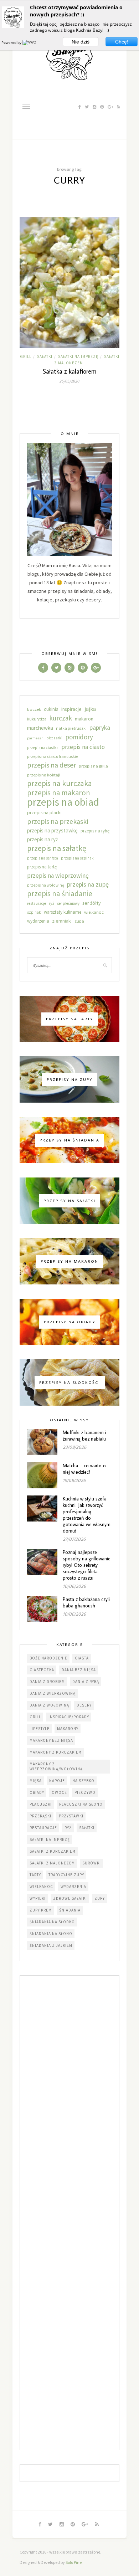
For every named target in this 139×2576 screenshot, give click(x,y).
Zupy (100, 1898)
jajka (90, 709)
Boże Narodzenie (48, 1658)
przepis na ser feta (43, 858)
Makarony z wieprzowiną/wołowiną (56, 1766)
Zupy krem (41, 1910)
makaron (84, 719)
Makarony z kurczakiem (56, 1752)
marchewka (40, 728)
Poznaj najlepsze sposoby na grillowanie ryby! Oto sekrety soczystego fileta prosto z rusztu (87, 1565)
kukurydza (37, 719)
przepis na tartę (42, 867)
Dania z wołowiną (49, 1705)
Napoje (57, 1781)
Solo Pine (74, 2562)
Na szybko (83, 1781)
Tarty (35, 1875)
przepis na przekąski (58, 821)
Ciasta (82, 1658)
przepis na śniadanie (60, 894)
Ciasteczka (42, 1670)
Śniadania (70, 1910)
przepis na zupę (88, 884)
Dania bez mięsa (79, 1670)
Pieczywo (85, 1792)
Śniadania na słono (51, 1934)
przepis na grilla (93, 766)
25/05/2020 (69, 381)
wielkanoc (94, 912)
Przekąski (40, 1816)
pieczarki (54, 738)
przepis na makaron (59, 793)
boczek (34, 709)
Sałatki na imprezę (78, 356)
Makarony (68, 1729)
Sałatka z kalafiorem (70, 371)
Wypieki (38, 1898)
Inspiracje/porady (69, 1717)
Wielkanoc (41, 1887)
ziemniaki (62, 921)
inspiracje (71, 709)
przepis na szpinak (77, 858)
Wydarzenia (73, 1887)
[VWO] (30, 42)
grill (26, 356)
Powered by (12, 42)
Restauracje (43, 1828)
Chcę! (122, 42)
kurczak (61, 718)
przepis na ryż (42, 839)
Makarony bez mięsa (51, 1740)
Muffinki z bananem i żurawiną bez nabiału (84, 1436)
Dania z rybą (86, 1682)
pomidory (79, 737)
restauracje (37, 903)
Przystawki (71, 1816)
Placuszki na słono (81, 1804)
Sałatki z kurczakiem (53, 1851)
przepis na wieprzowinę (58, 876)
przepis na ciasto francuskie (53, 756)
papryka (100, 727)
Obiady (37, 1792)
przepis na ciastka (43, 748)
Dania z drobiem (47, 1682)
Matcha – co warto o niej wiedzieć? (84, 1469)
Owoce (59, 1792)
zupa (79, 921)
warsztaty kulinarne (63, 912)
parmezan (35, 738)
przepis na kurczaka (60, 784)
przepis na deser (52, 765)
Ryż (68, 1828)
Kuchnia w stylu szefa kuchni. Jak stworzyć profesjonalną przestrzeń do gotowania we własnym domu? (87, 1515)
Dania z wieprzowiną (53, 1693)
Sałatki (45, 356)
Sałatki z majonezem (52, 1863)
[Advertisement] (69, 2213)
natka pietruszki (71, 728)
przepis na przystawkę (52, 830)
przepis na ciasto (83, 747)
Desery (84, 1705)
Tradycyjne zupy (66, 1875)
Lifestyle (40, 1729)
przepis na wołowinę (46, 885)
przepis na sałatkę (57, 848)
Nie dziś (81, 42)
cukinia (51, 709)
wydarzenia (38, 921)
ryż (52, 903)
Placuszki (41, 1804)
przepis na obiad (63, 802)
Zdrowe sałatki (70, 1898)
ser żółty (92, 903)
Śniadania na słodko (52, 1922)
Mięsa (36, 1781)
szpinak (34, 912)
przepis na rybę (95, 831)
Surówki (92, 1863)
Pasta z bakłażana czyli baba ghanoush (86, 1602)
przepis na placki (44, 813)
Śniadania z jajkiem (51, 1945)
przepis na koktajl (44, 775)
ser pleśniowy (68, 903)
